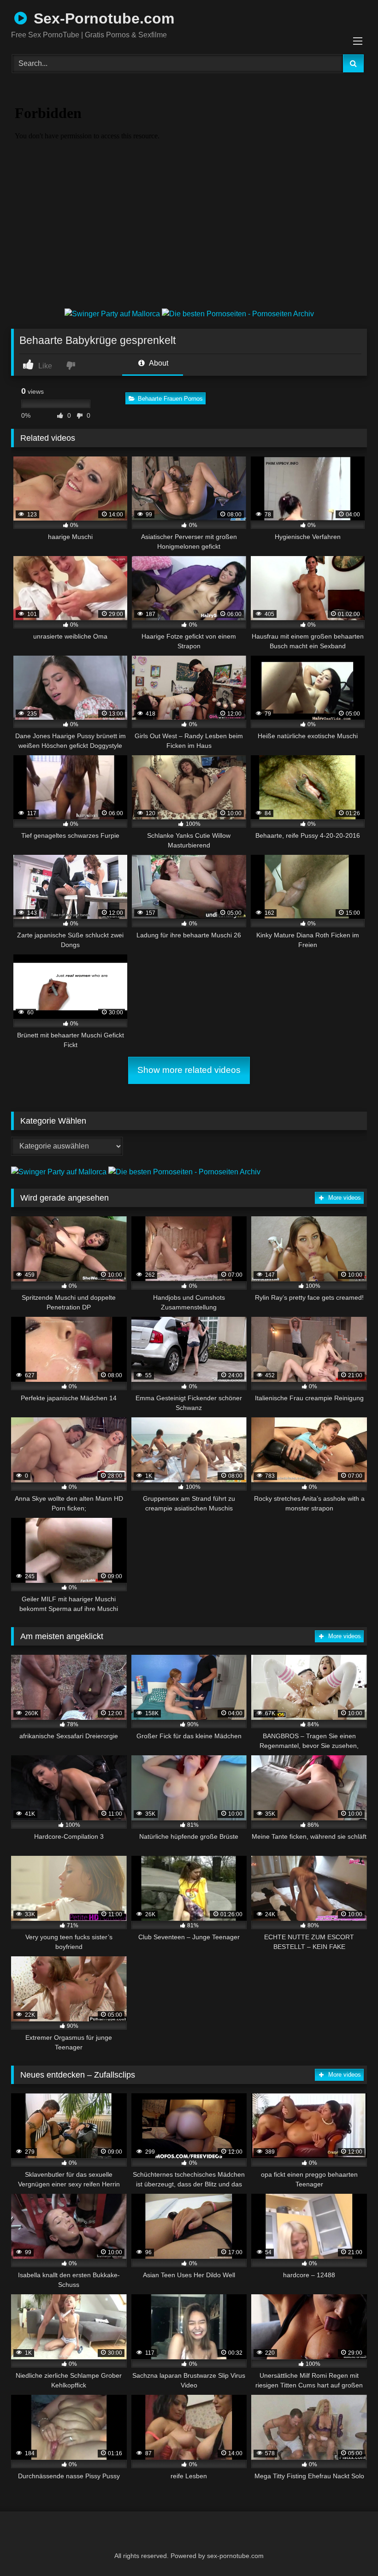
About (158, 363)
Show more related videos (189, 1070)
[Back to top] (348, 2549)
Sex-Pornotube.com (102, 18)
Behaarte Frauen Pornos (170, 399)
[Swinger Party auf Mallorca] (113, 314)
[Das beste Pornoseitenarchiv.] (238, 314)
